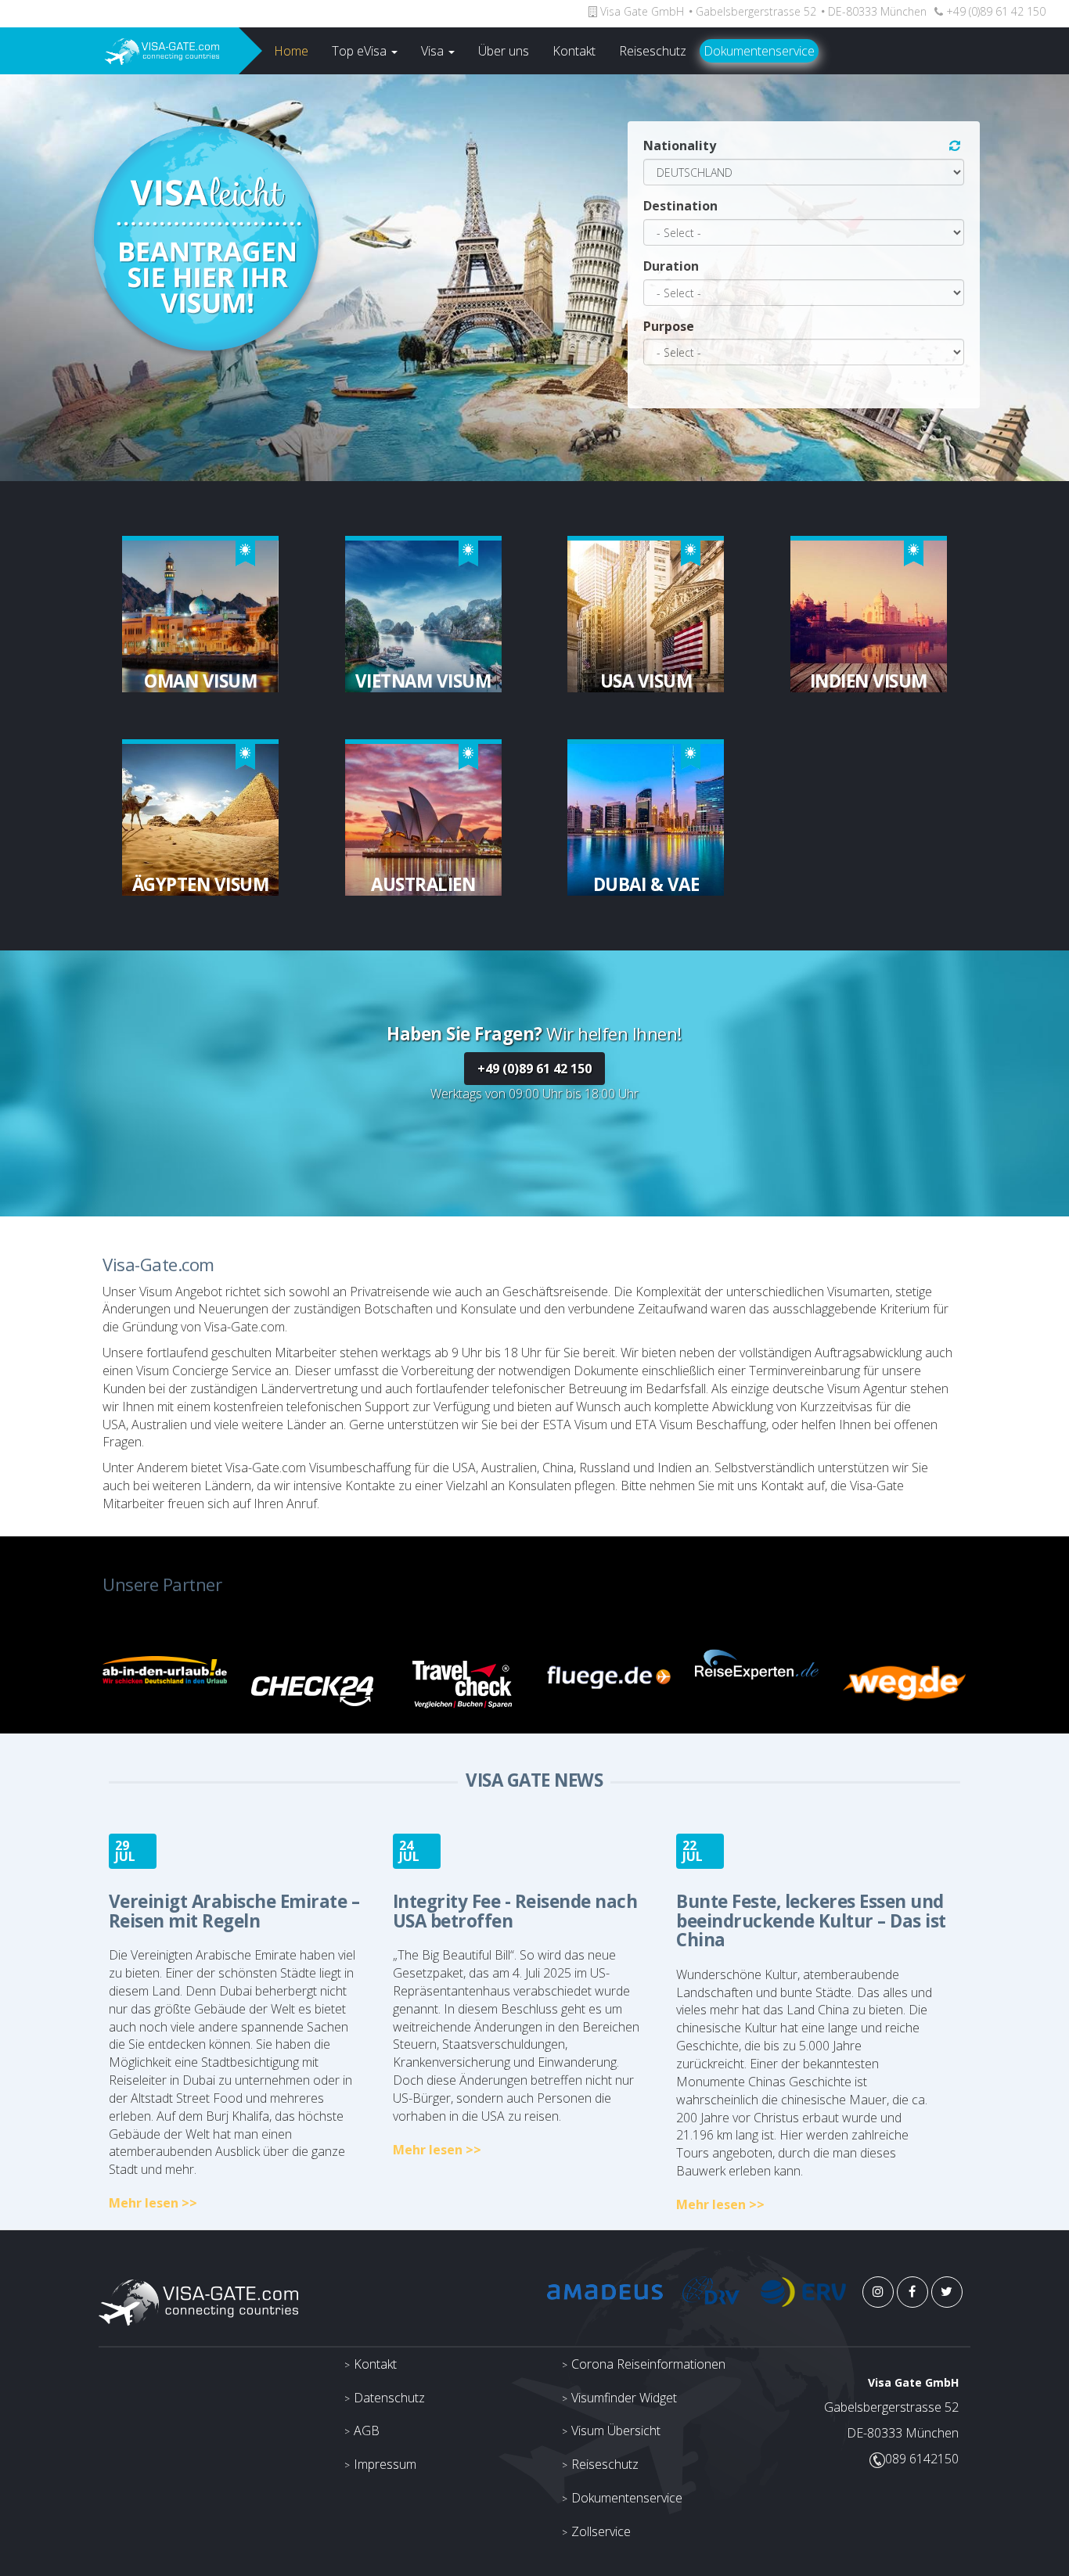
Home (291, 51)
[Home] (119, 51)
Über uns (504, 51)
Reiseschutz (653, 51)
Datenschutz (389, 2398)
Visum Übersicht (616, 2430)
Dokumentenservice (759, 51)
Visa (434, 51)
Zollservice (601, 2531)
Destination (680, 206)
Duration (671, 266)
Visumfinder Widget (624, 2398)
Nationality (680, 146)
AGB (367, 2430)
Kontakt (574, 51)
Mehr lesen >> (153, 2203)
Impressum (385, 2464)
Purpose (669, 326)
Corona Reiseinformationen (648, 2364)
